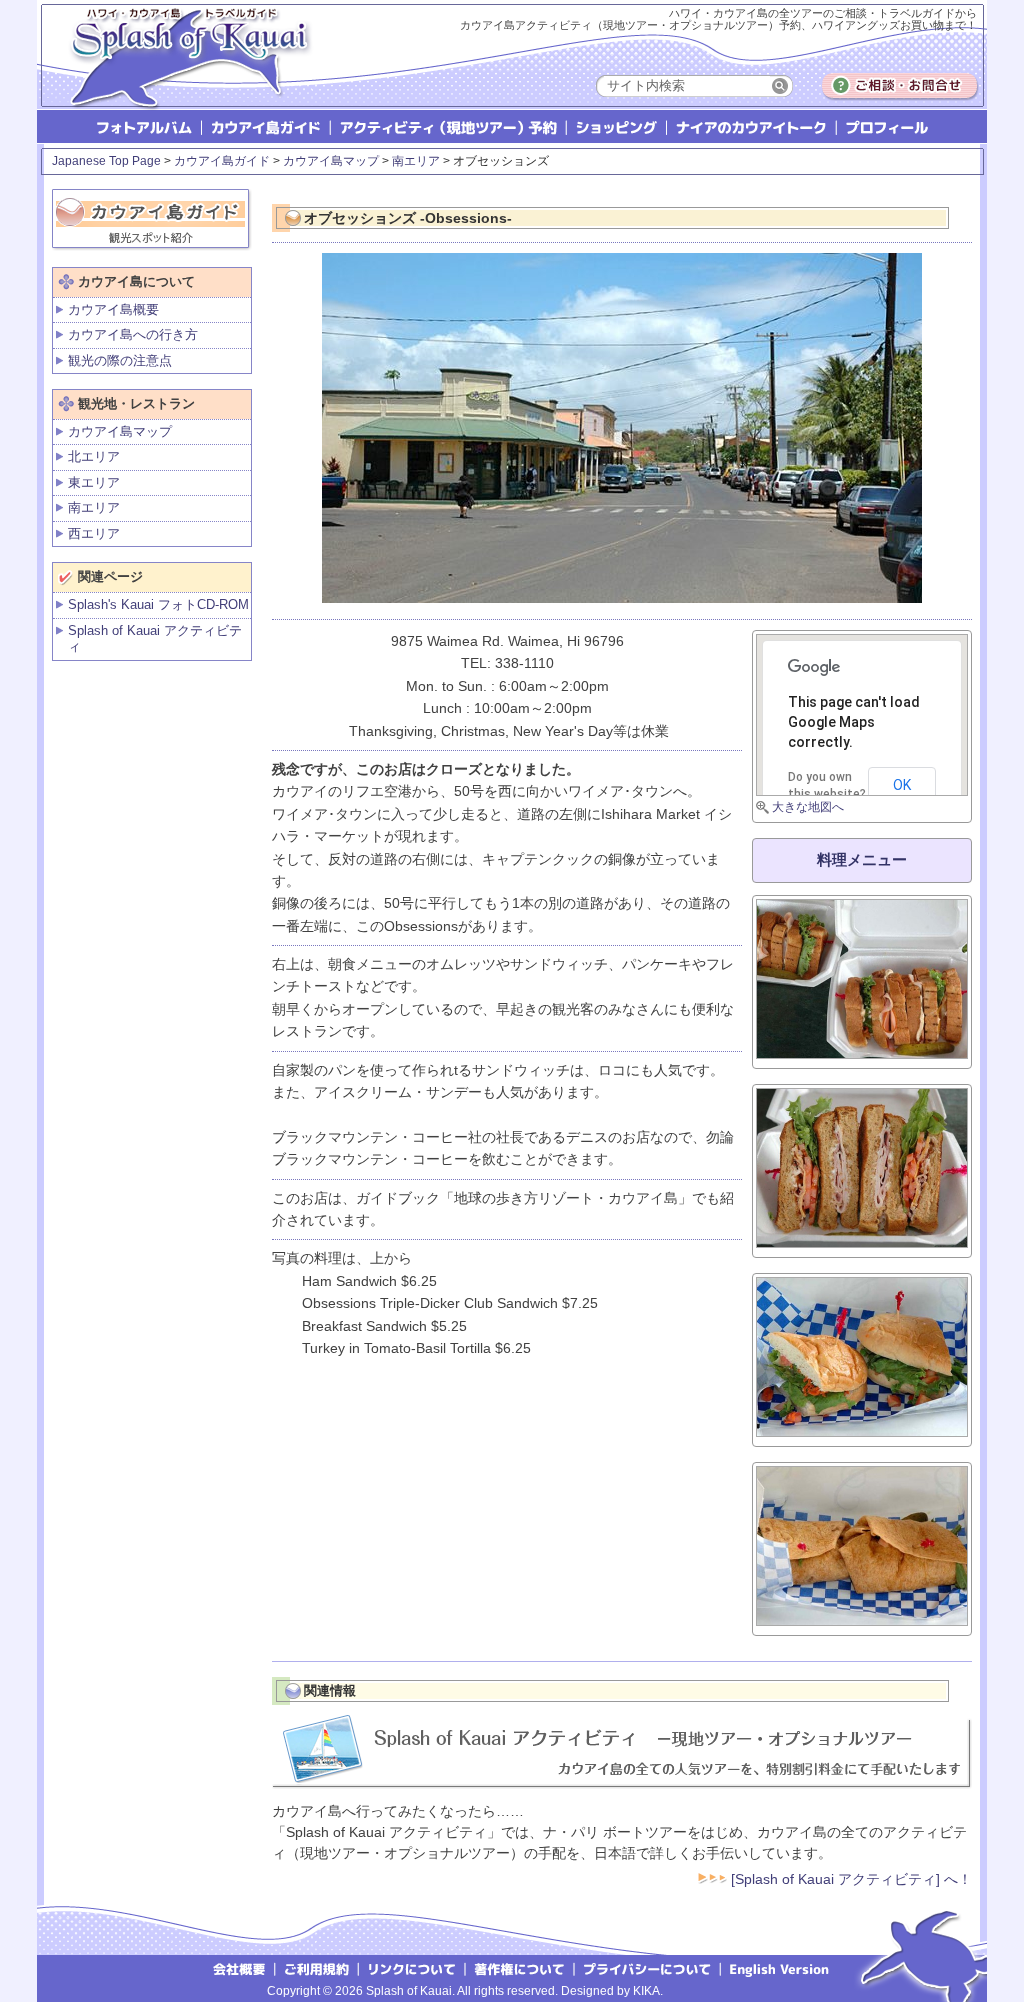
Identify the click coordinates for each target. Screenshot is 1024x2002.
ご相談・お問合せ (900, 86)
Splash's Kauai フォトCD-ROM (158, 604)
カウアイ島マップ (331, 161)
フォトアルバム (146, 126)
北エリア (94, 456)
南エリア (416, 161)
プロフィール (886, 126)
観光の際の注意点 (120, 360)
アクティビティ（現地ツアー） (449, 126)
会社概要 (238, 1968)
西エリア (94, 533)
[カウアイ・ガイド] (152, 215)
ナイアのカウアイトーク (753, 126)
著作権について (520, 1968)
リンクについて (412, 1968)
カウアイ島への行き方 (133, 334)
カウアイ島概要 (113, 309)
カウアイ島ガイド (267, 126)
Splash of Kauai (182, 71)
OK (902, 785)
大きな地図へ (808, 807)
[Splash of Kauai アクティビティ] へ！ (849, 1879)
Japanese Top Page (106, 161)
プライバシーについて (648, 1968)
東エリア (94, 482)
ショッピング (617, 126)
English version (782, 1968)
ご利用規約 (317, 1968)
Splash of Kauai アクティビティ (155, 639)
